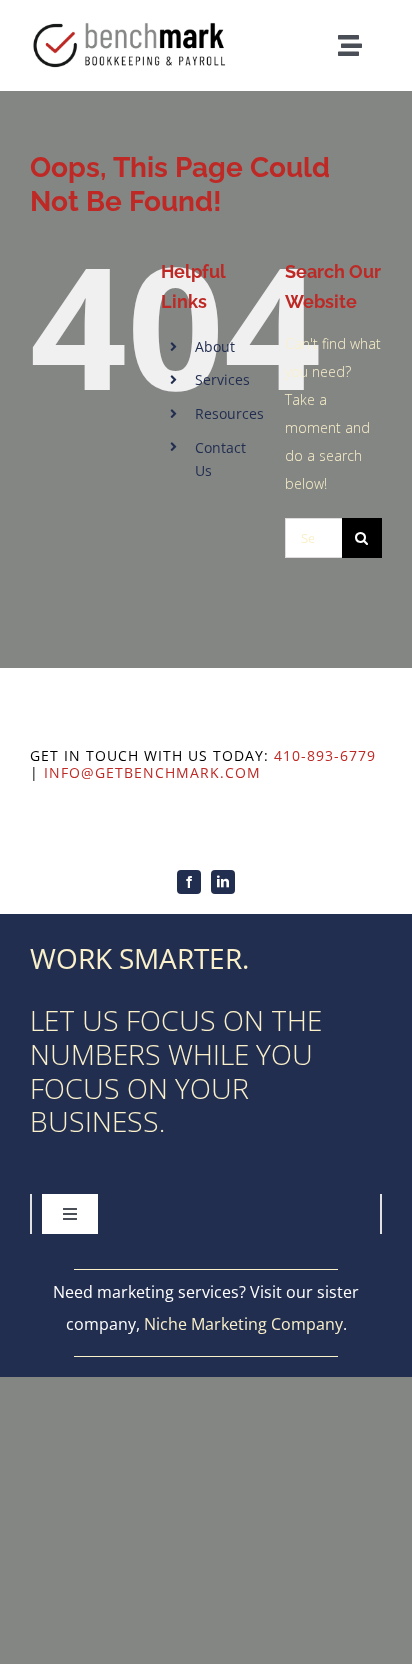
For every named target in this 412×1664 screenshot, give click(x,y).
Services (222, 379)
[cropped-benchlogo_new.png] (133, 22)
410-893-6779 (325, 755)
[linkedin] (223, 882)
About (215, 346)
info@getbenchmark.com (152, 772)
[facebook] (189, 882)
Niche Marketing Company (243, 1324)
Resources (229, 413)
